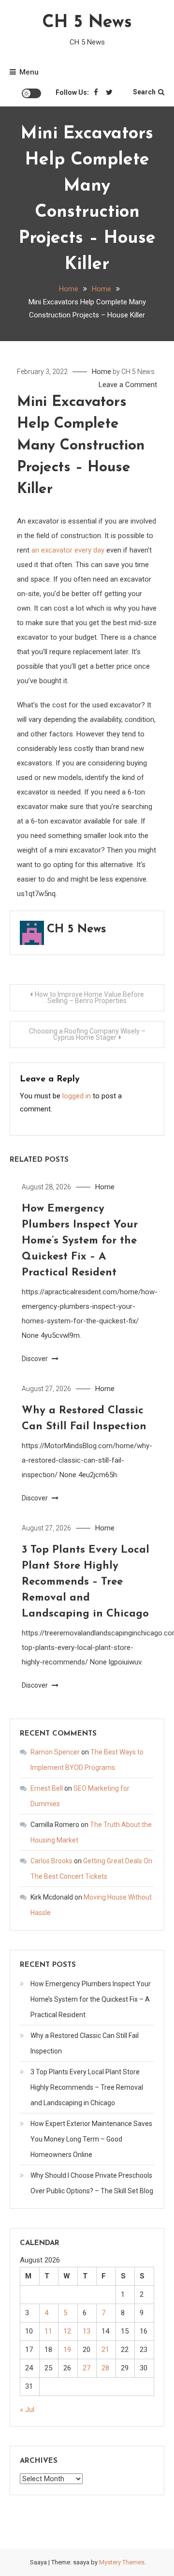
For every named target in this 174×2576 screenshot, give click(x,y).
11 (48, 2331)
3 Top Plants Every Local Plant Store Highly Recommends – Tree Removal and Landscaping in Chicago (86, 1582)
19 (67, 2350)
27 (87, 2368)
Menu (29, 72)
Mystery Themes (122, 2562)
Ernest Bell (47, 1788)
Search (144, 92)
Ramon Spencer (55, 1752)
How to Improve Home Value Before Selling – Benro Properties (89, 997)
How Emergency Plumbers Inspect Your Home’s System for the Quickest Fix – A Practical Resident (80, 1241)
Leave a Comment (128, 385)
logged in (77, 1096)
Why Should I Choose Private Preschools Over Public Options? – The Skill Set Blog (92, 2183)
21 (105, 2350)
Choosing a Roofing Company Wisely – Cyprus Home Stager (87, 1034)
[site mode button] (31, 93)
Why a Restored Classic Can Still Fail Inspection (85, 2043)
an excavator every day (68, 550)
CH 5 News (87, 23)
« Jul (27, 2410)
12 (67, 2331)
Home (101, 372)
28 (105, 2368)
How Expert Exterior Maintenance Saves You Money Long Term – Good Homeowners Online (91, 2139)
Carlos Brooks (51, 1861)
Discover (36, 1359)
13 (87, 2331)
